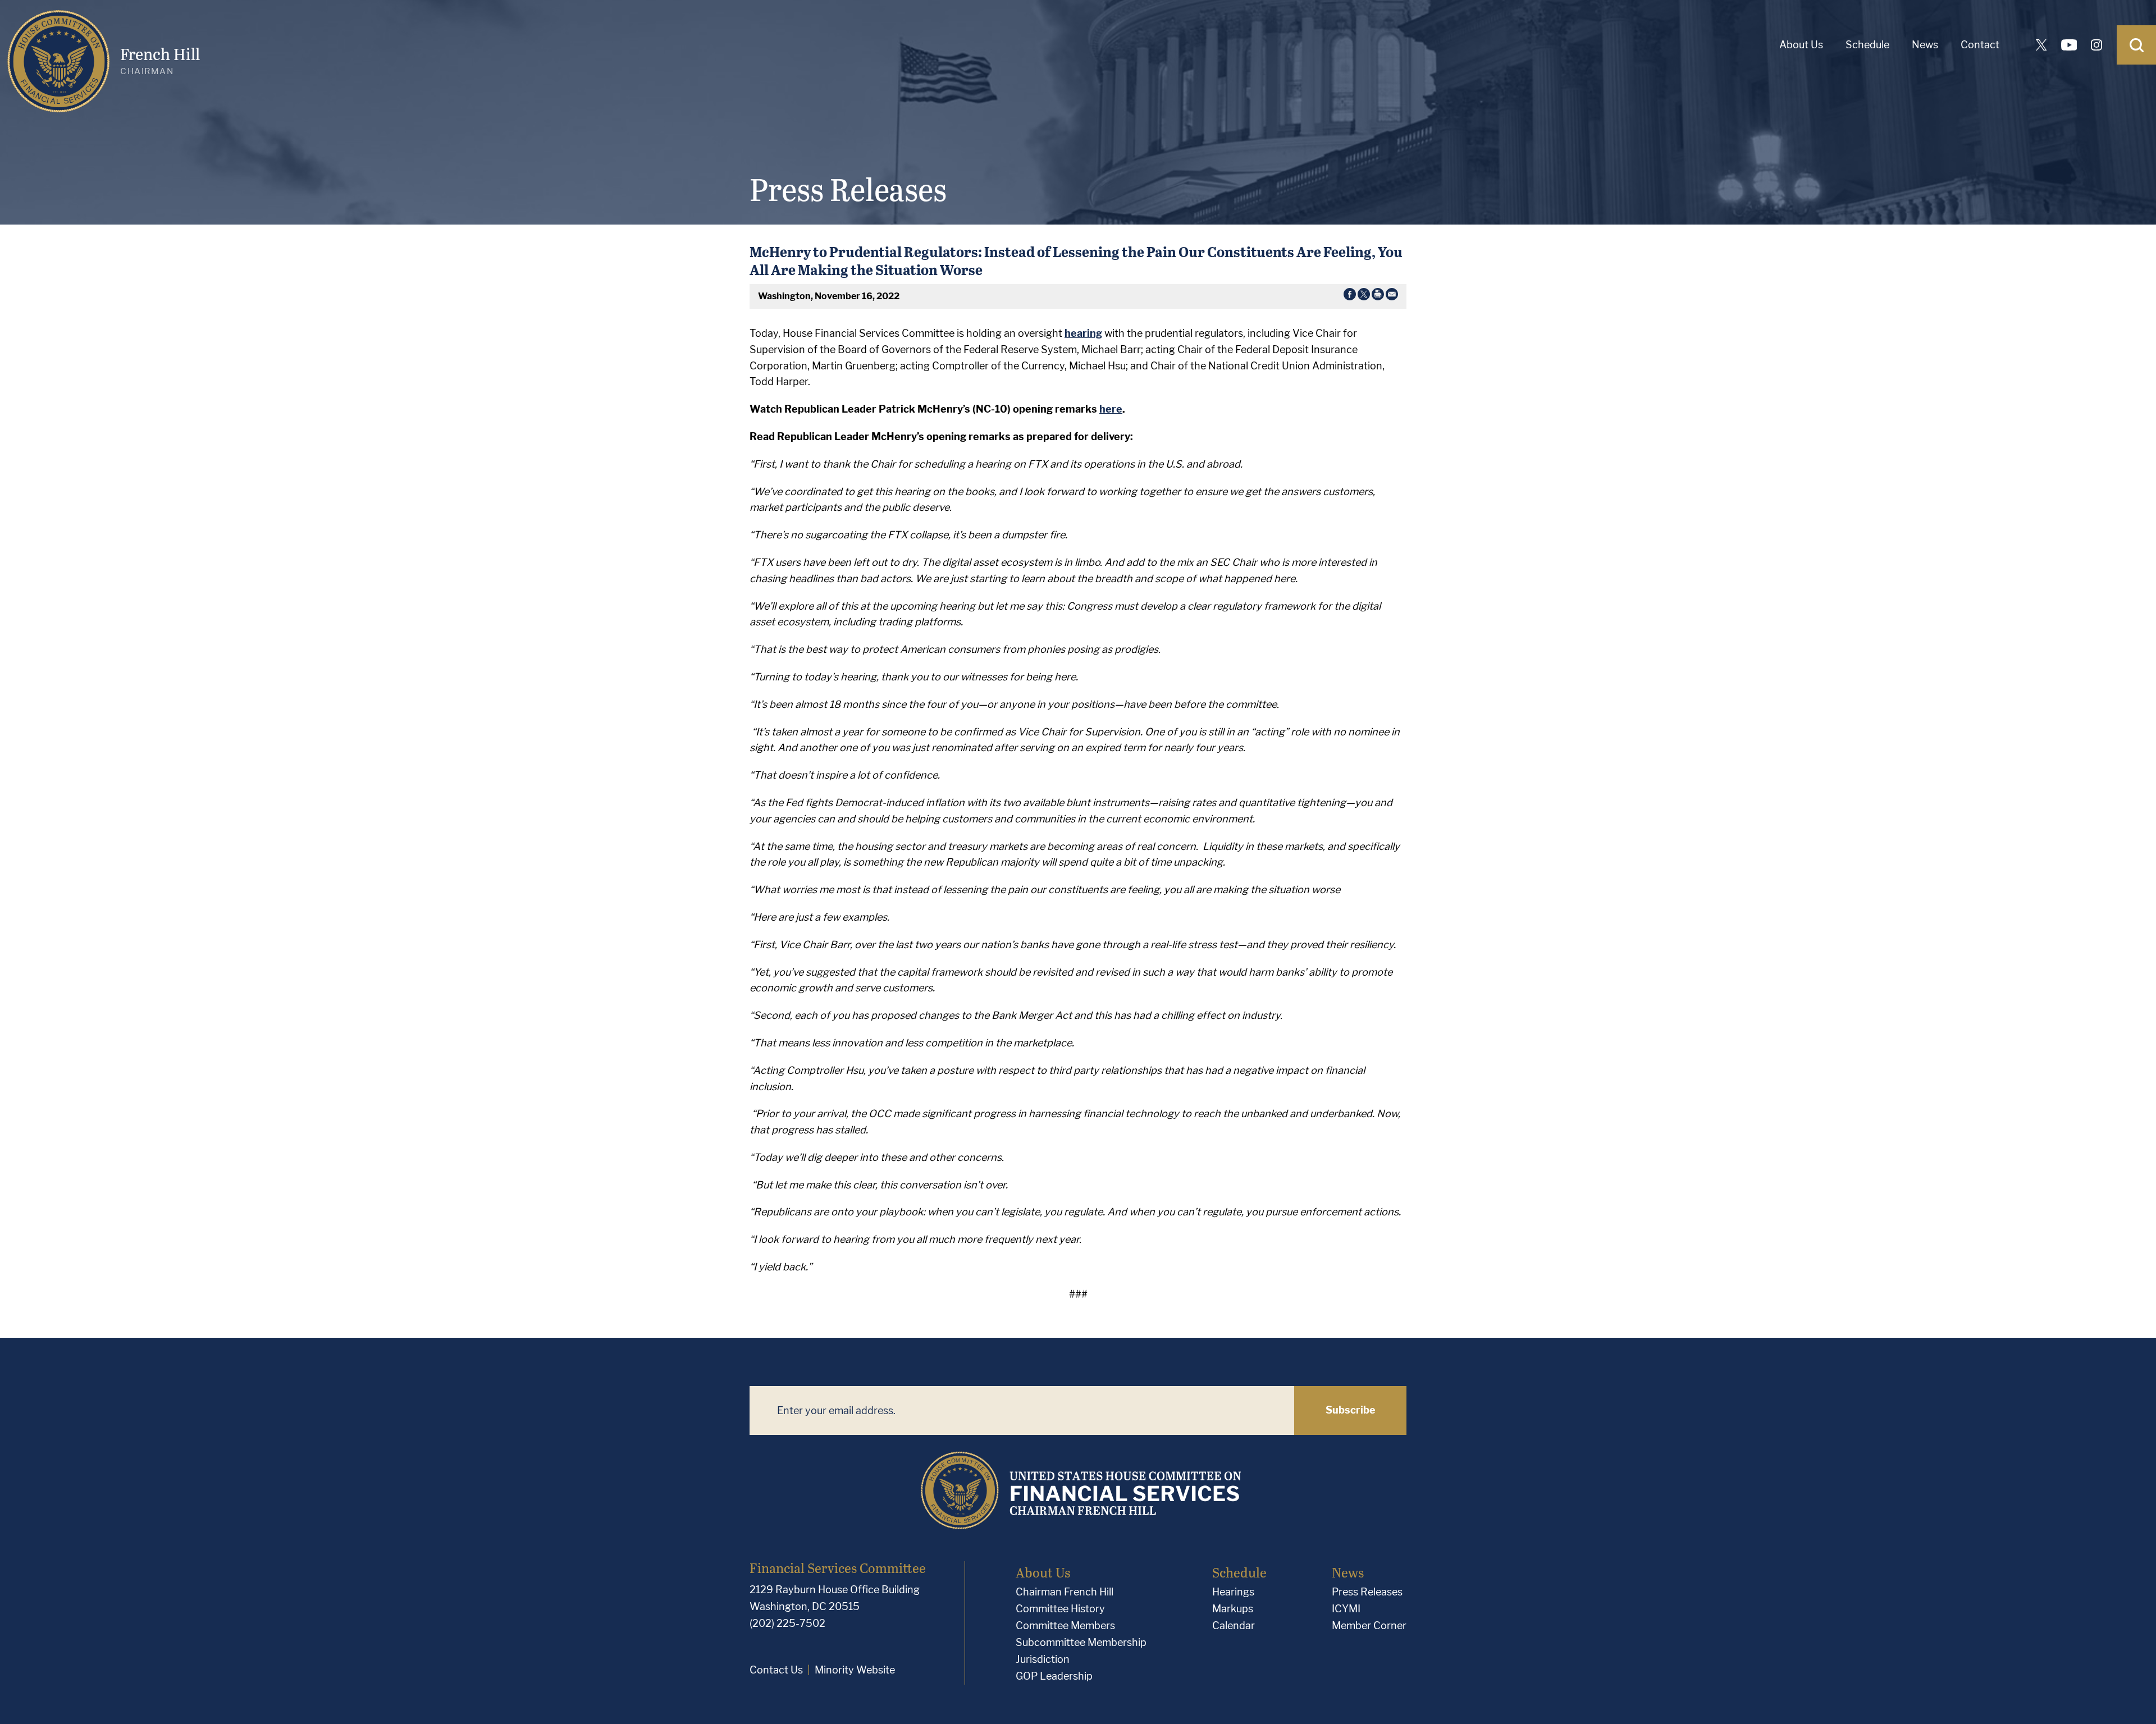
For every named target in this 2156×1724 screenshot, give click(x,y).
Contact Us (776, 1670)
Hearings (1233, 1592)
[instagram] (2096, 45)
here (1111, 409)
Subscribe (1351, 1410)
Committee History (1060, 1609)
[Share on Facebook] (1350, 296)
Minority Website (855, 1670)
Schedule (1867, 45)
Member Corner (1369, 1625)
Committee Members (1065, 1625)
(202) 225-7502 (787, 1623)
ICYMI (1346, 1609)
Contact (1980, 45)
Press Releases (1367, 1592)
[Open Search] (2136, 45)
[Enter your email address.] (1022, 1410)
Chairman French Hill (1065, 1592)
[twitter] (2041, 45)
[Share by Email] (1392, 296)
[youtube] (2069, 45)
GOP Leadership (1054, 1676)
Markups (1233, 1609)
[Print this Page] (1378, 296)
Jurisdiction (1043, 1659)
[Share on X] (1364, 296)
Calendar (1234, 1625)
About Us (1801, 45)
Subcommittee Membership (1081, 1642)
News (1925, 45)
